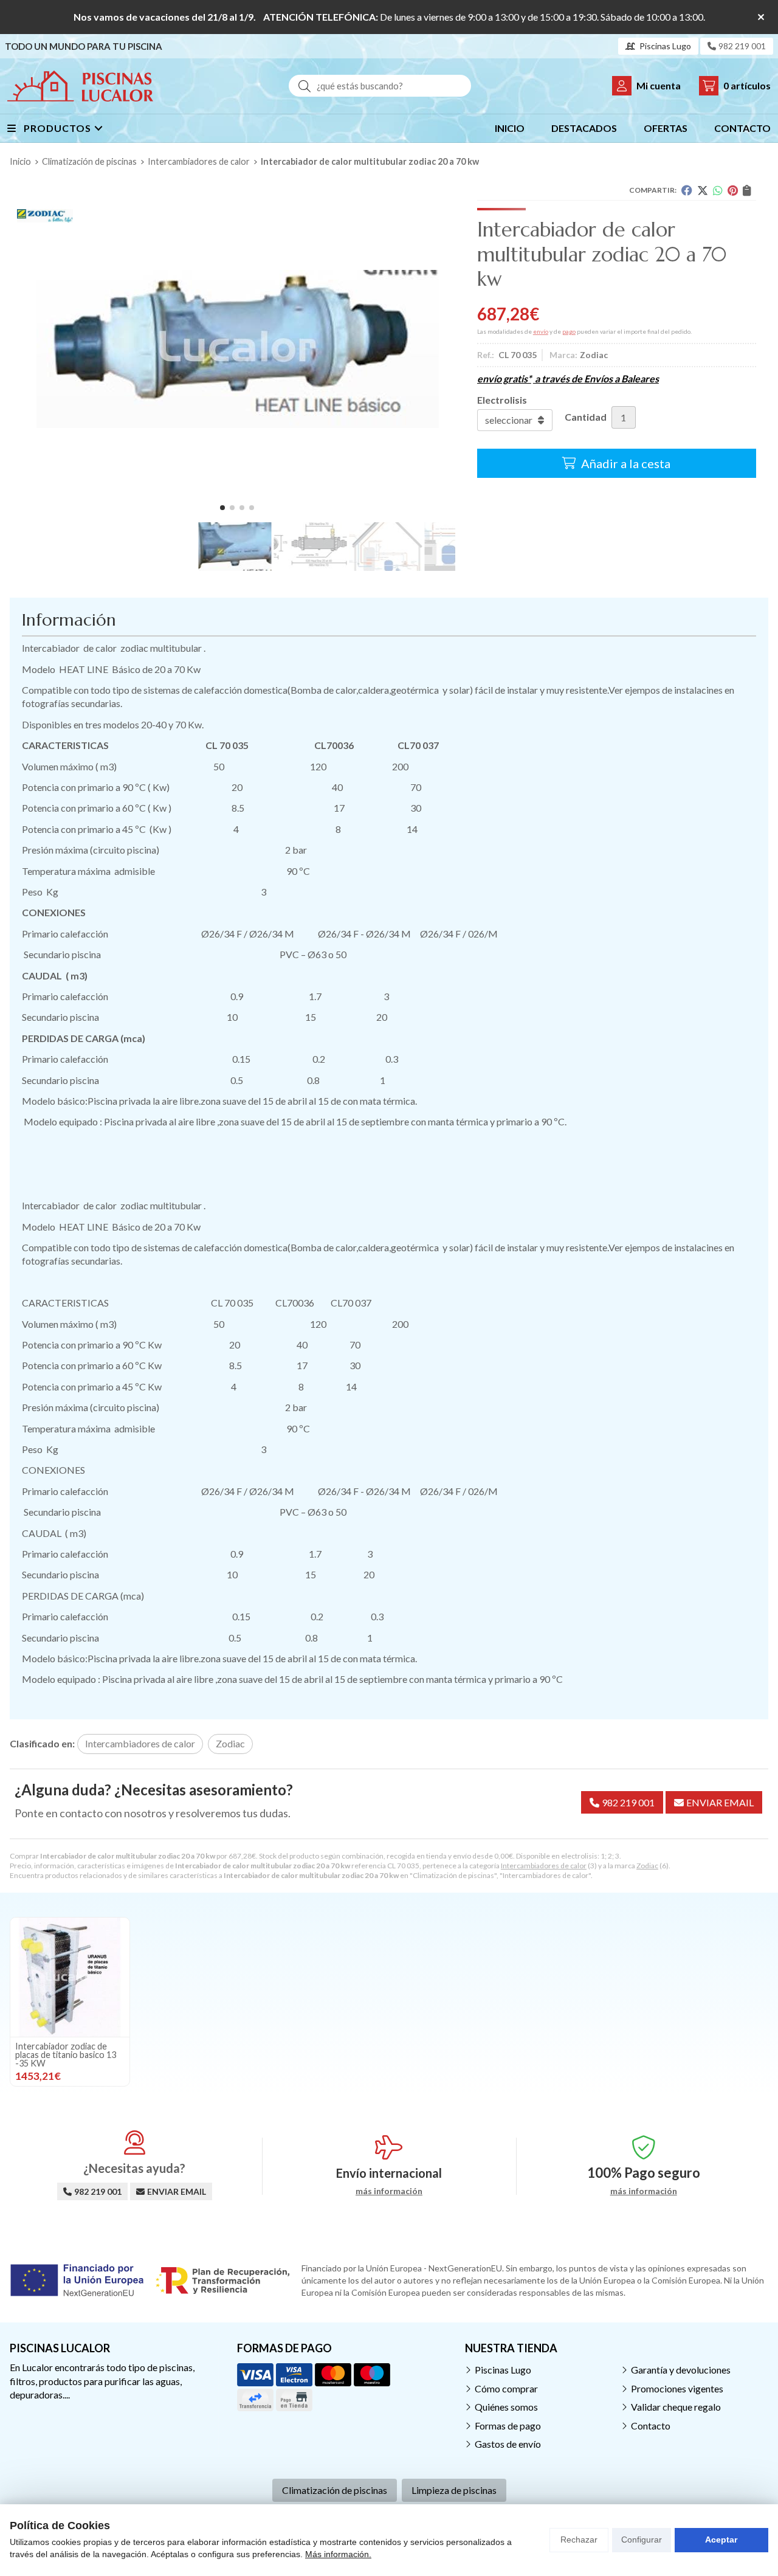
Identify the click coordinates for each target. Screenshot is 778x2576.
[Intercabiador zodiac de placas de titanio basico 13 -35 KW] (70, 1977)
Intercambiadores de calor (544, 1866)
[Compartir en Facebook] (687, 190)
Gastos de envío (508, 2444)
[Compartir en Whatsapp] (718, 190)
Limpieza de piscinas (454, 2490)
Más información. (338, 2554)
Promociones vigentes (677, 2388)
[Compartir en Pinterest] (733, 190)
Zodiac (647, 1866)
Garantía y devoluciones (681, 2370)
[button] (222, 508)
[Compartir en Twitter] (703, 190)
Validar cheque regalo (676, 2407)
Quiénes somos (506, 2407)
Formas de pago (508, 2426)
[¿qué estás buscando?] (380, 85)
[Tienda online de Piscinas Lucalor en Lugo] (80, 86)
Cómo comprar (506, 2388)
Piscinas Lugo (503, 2370)
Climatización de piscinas (335, 2490)
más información (389, 2191)
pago (569, 331)
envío (541, 331)
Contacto (651, 2426)
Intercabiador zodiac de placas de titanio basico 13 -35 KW (66, 2055)
